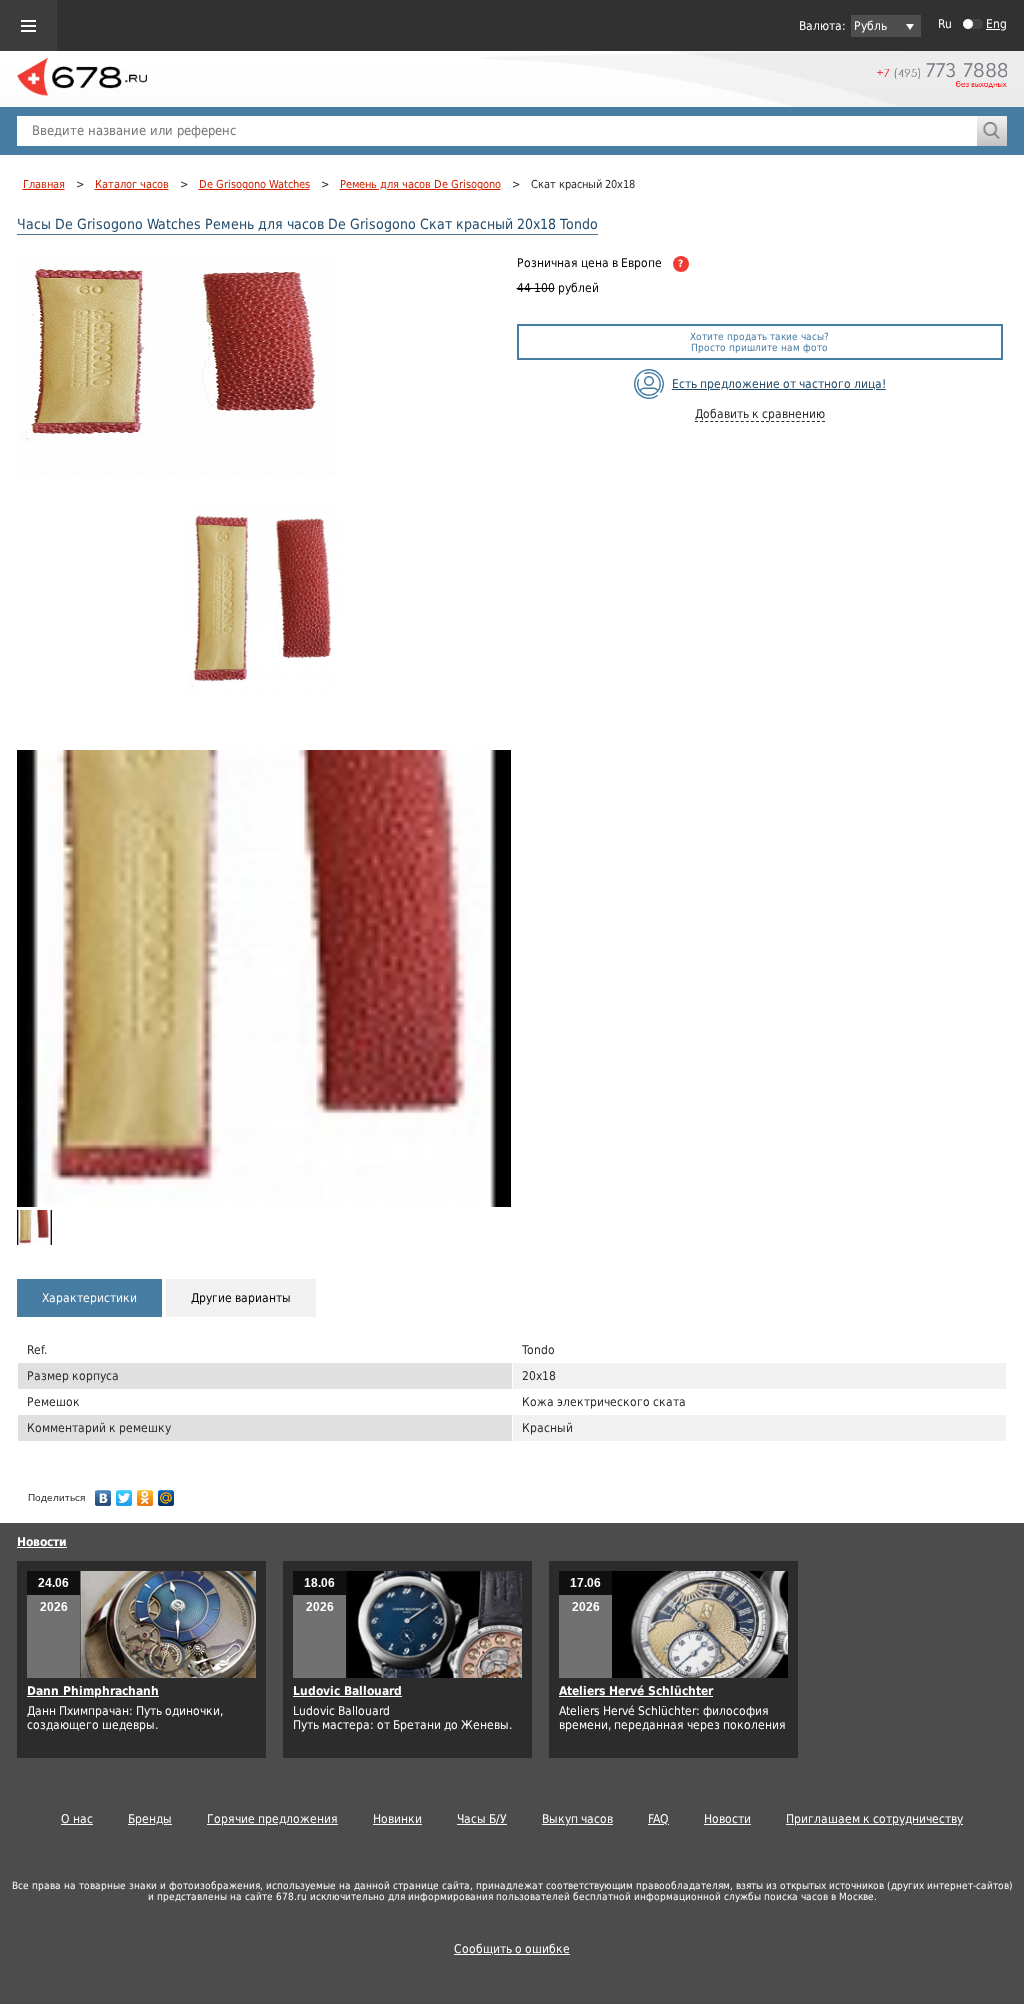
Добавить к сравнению (760, 414)
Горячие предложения (272, 1819)
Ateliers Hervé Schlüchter (636, 1691)
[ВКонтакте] (103, 1493)
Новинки (397, 1819)
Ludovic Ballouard (347, 1691)
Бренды (150, 1819)
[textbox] (497, 131)
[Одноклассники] (145, 1493)
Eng (996, 24)
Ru (945, 24)
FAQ (658, 1819)
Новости (42, 1542)
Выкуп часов (577, 1819)
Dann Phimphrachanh (93, 1691)
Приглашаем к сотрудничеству (874, 1819)
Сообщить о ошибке (512, 1949)
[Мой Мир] (166, 1493)
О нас (77, 1819)
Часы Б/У (482, 1819)
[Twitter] (124, 1493)
